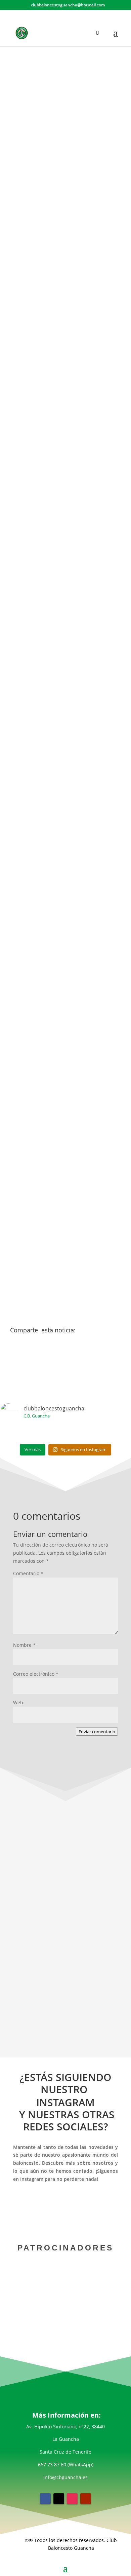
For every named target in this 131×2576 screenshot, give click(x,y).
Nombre (24, 1645)
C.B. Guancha (29, 533)
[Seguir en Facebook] (45, 2499)
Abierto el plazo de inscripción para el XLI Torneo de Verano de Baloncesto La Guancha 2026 (65, 1945)
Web (18, 1702)
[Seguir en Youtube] (86, 2499)
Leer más (65, 1993)
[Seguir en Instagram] (72, 2499)
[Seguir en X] (59, 2499)
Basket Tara (27, 820)
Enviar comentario (97, 1732)
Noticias (82, 122)
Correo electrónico (36, 1674)
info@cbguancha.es (65, 2477)
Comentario (28, 1573)
